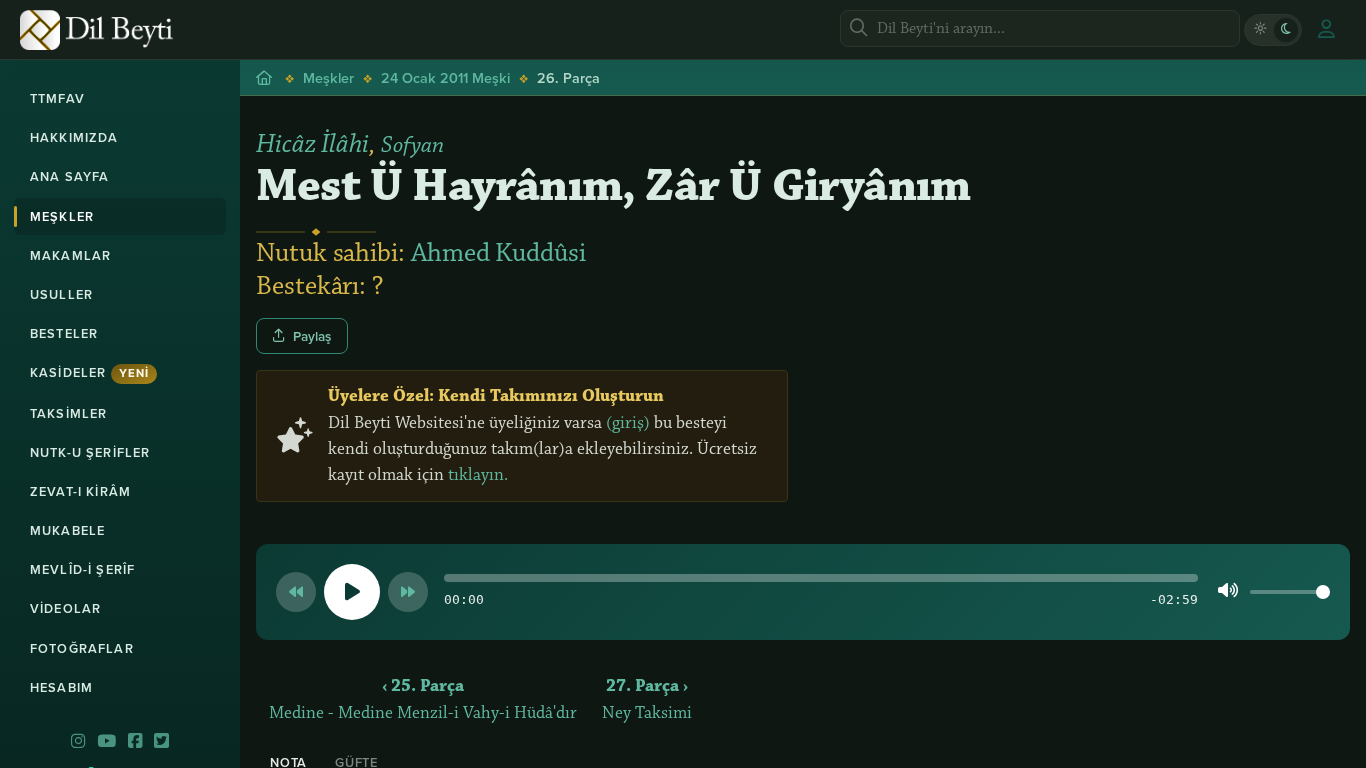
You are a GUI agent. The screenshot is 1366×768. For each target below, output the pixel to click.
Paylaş (312, 336)
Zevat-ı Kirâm (80, 491)
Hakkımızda (74, 137)
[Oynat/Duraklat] (352, 592)
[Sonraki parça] (408, 592)
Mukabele (67, 530)
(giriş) (628, 423)
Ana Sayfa (69, 176)
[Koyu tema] (1286, 30)
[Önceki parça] (296, 592)
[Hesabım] (1326, 30)
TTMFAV (57, 98)
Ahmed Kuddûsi (498, 253)
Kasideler (89, 372)
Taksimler (68, 413)
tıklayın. (478, 475)
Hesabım (61, 687)
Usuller (61, 294)
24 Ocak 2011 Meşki (445, 77)
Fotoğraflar (82, 648)
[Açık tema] (1260, 30)
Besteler (64, 333)
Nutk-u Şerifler (90, 452)
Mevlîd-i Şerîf (82, 569)
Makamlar (70, 255)
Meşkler (62, 216)
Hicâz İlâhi (312, 144)
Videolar (65, 608)
